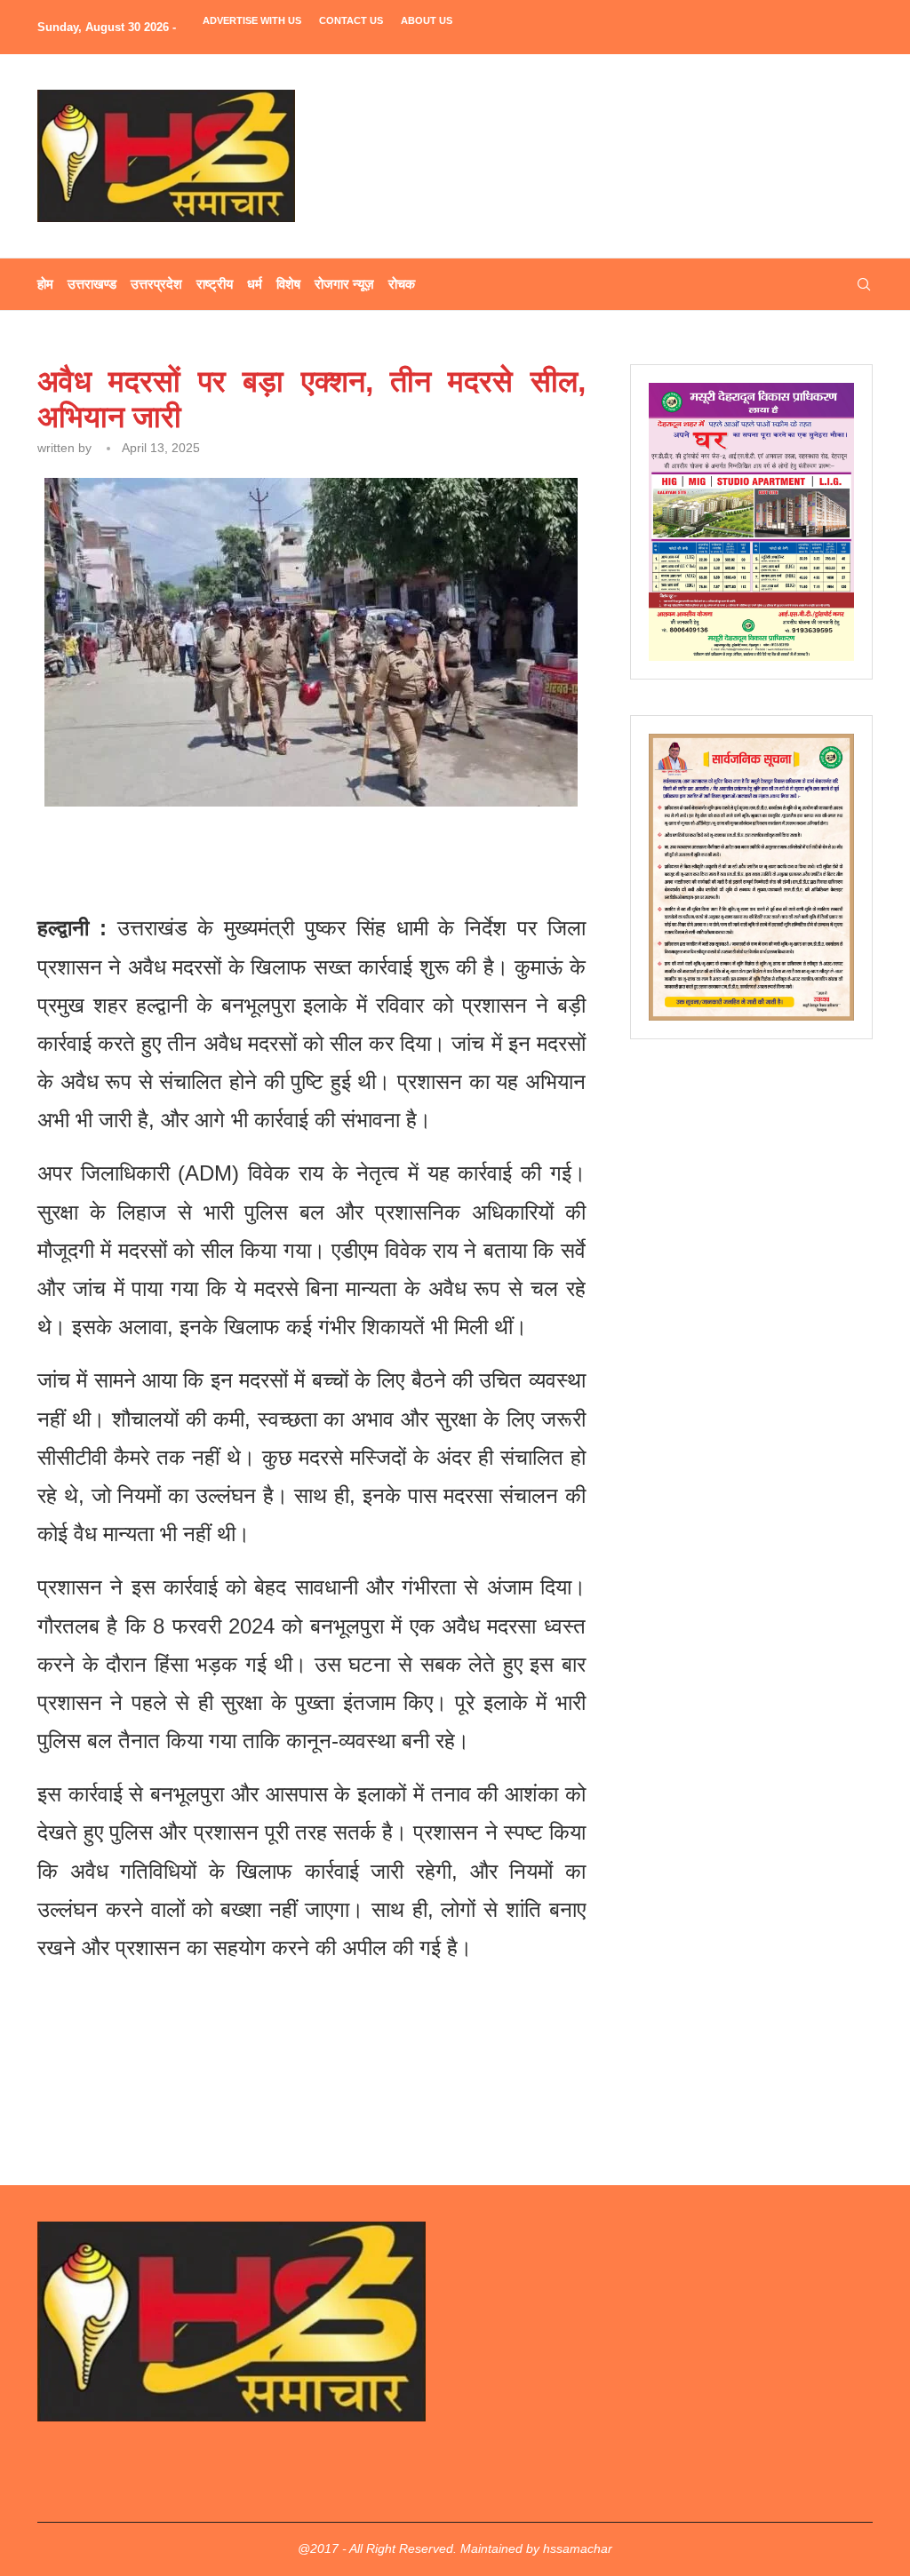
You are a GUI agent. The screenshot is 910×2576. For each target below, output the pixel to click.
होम (45, 284)
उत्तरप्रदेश (156, 284)
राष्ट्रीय (215, 284)
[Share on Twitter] (243, 855)
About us (427, 20)
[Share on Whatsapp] (326, 855)
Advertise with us (252, 20)
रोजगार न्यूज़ (344, 284)
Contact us (351, 20)
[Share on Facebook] (204, 855)
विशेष (288, 284)
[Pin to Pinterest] (285, 855)
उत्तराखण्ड (92, 284)
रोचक (402, 284)
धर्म (255, 284)
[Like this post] (164, 855)
